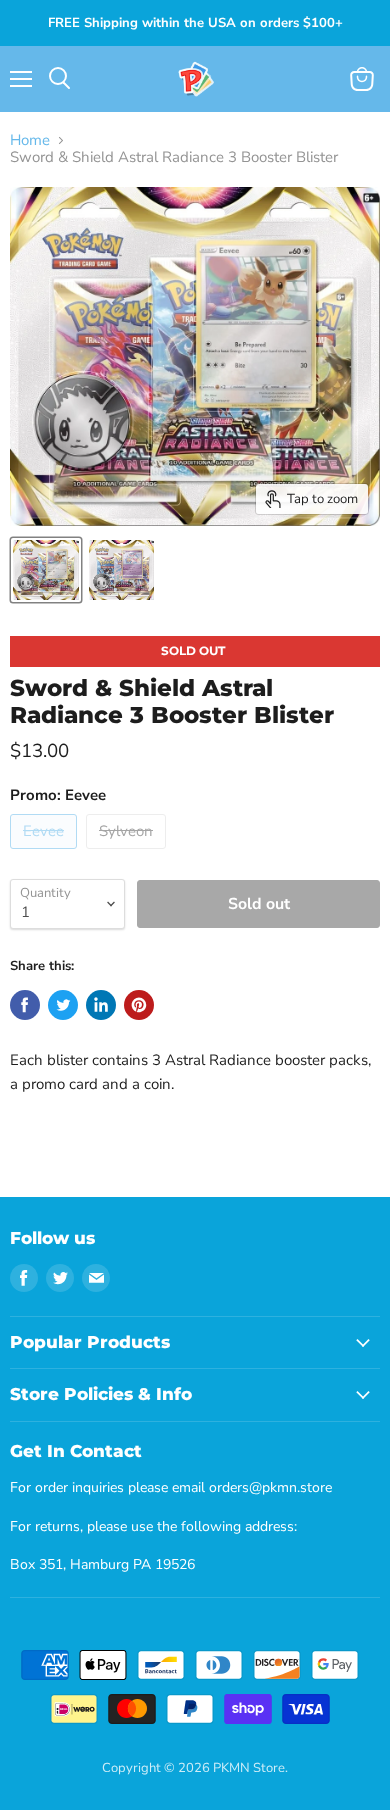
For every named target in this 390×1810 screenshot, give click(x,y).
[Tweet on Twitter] (63, 1005)
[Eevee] (46, 854)
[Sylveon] (128, 854)
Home (30, 140)
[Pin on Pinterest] (139, 1005)
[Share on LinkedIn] (101, 1005)
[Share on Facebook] (25, 1005)
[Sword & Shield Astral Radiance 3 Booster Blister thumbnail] (46, 570)
